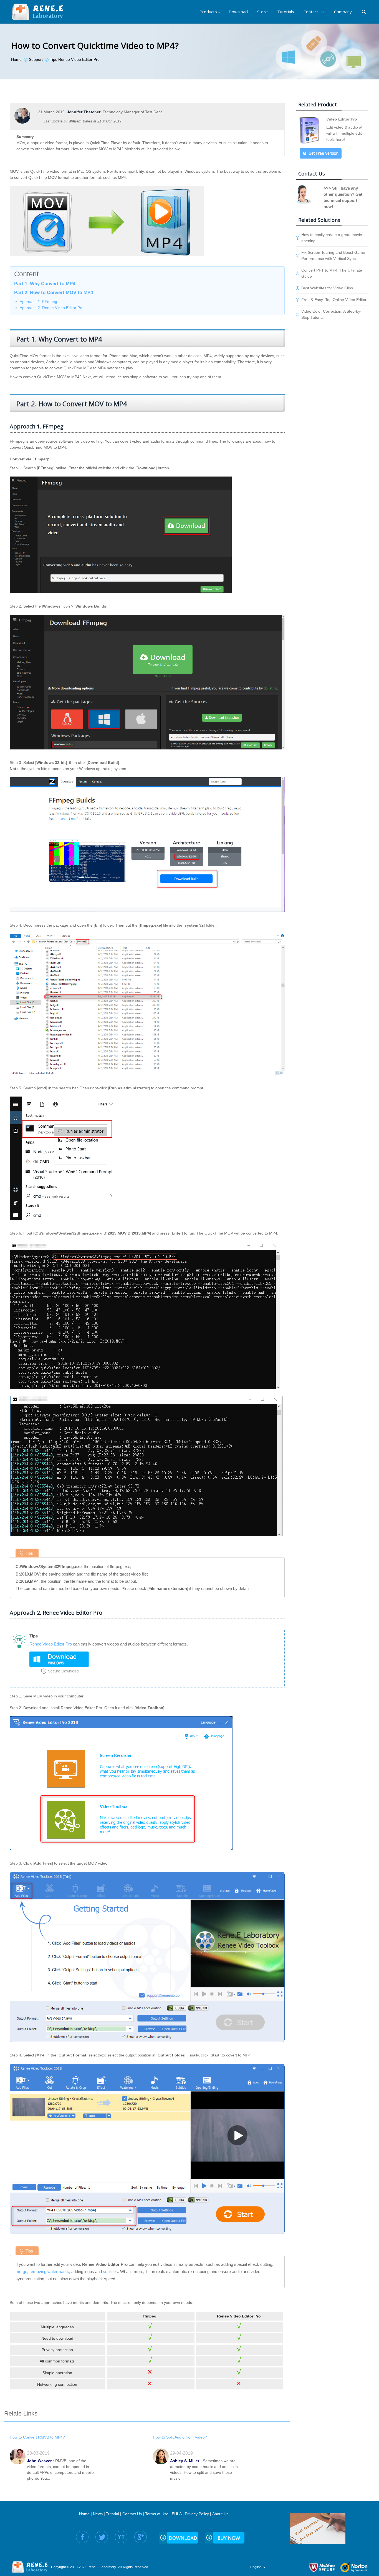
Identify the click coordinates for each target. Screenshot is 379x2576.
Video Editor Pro (342, 119)
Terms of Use (157, 2514)
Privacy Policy (197, 2514)
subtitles (110, 2272)
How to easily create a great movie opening (332, 238)
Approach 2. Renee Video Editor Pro (52, 308)
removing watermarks (49, 2272)
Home (84, 2514)
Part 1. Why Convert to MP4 (45, 284)
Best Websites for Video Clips (327, 288)
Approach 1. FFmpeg (38, 302)
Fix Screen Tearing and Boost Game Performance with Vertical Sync (333, 255)
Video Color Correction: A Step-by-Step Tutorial (331, 314)
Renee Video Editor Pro (51, 1644)
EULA (177, 2514)
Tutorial (113, 2514)
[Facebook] (82, 2537)
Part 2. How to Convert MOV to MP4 (54, 293)
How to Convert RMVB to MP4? (37, 2437)
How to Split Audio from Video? (180, 2437)
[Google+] (141, 2537)
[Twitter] (102, 2537)
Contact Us (132, 2514)
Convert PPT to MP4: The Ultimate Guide (332, 273)
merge (21, 2272)
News (98, 2514)
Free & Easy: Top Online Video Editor (334, 300)
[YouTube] (121, 2537)
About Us (220, 2514)
